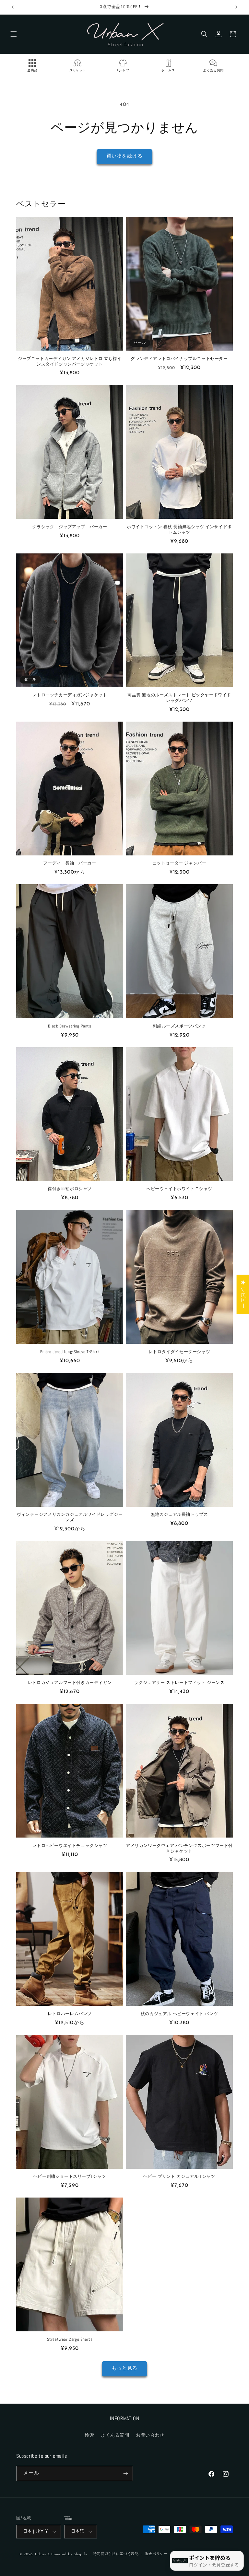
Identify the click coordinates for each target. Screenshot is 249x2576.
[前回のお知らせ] (13, 7)
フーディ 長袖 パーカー (70, 863)
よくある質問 (115, 2436)
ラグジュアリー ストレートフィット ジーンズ (179, 1683)
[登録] (125, 2473)
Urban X (42, 2554)
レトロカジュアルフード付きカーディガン (70, 1683)
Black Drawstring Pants (70, 1026)
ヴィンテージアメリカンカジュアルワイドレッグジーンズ (70, 1517)
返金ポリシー (156, 2554)
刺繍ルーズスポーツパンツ (179, 1026)
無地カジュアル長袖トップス (179, 1514)
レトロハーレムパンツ (70, 2014)
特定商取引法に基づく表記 (116, 2554)
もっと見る (124, 2368)
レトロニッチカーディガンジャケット (70, 695)
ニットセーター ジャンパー (179, 863)
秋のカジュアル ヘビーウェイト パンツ (179, 2014)
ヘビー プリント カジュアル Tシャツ (179, 2176)
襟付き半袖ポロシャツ (70, 1189)
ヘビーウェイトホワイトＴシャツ (179, 1189)
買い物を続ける (124, 156)
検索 (89, 2436)
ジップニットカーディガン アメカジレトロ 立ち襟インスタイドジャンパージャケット (70, 361)
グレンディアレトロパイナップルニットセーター (179, 359)
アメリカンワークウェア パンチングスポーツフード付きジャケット (179, 1848)
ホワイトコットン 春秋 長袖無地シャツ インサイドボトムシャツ (179, 530)
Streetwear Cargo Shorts (70, 2339)
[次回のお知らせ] (236, 7)
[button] (14, 34)
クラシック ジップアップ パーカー (70, 527)
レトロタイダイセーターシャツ (179, 1352)
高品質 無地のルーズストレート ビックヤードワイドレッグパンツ (179, 698)
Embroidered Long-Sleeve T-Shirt (70, 1352)
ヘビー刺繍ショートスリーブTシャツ (70, 2176)
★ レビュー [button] (243, 1294)
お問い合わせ (150, 2436)
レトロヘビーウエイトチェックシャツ (70, 1846)
